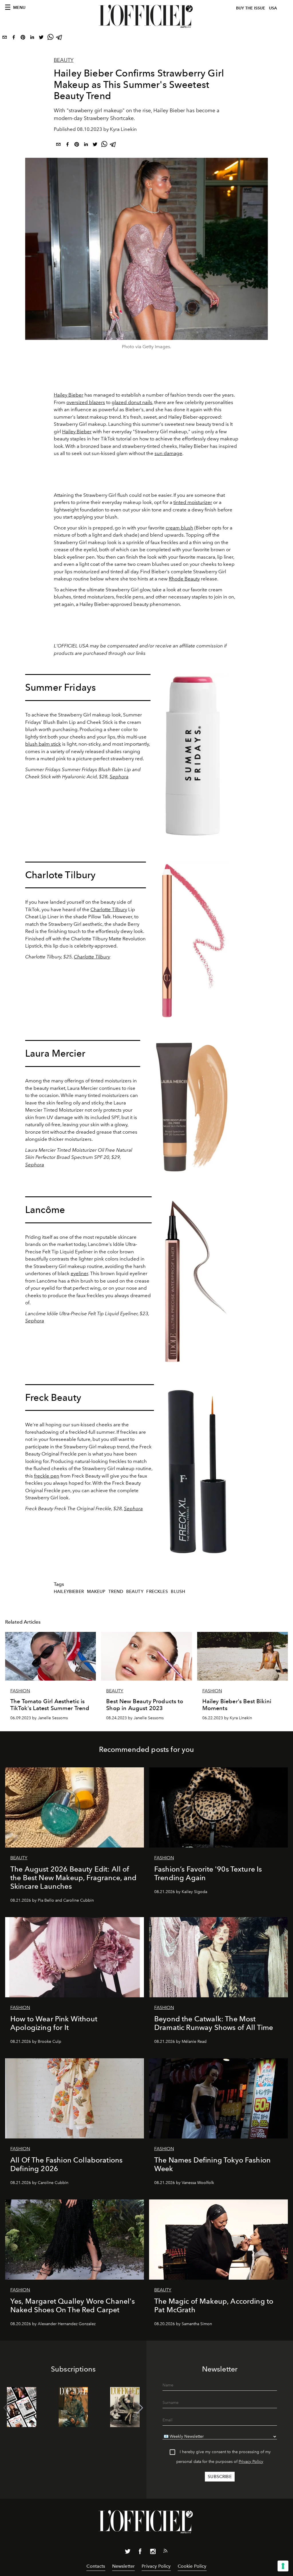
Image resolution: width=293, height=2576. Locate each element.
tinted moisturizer (193, 502)
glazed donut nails (132, 402)
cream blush (179, 528)
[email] (5, 38)
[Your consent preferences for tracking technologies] (283, 2566)
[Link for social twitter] (128, 2553)
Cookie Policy (192, 2566)
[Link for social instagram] (153, 2553)
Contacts (96, 2566)
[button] (140, 2408)
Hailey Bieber (69, 395)
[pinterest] (23, 38)
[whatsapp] (50, 38)
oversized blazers (86, 402)
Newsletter (124, 2566)
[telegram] (60, 38)
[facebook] (14, 38)
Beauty (64, 60)
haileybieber (69, 1592)
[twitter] (41, 38)
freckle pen (47, 1476)
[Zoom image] (195, 758)
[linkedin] (32, 38)
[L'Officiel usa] (146, 16)
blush (178, 1592)
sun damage (168, 453)
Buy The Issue (251, 8)
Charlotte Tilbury (109, 909)
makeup (96, 1592)
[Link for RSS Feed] (165, 2552)
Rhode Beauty (184, 579)
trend (116, 1592)
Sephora (119, 777)
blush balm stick (43, 744)
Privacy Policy (251, 2462)
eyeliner (79, 1273)
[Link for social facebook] (140, 2553)
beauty (135, 1592)
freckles (157, 1592)
